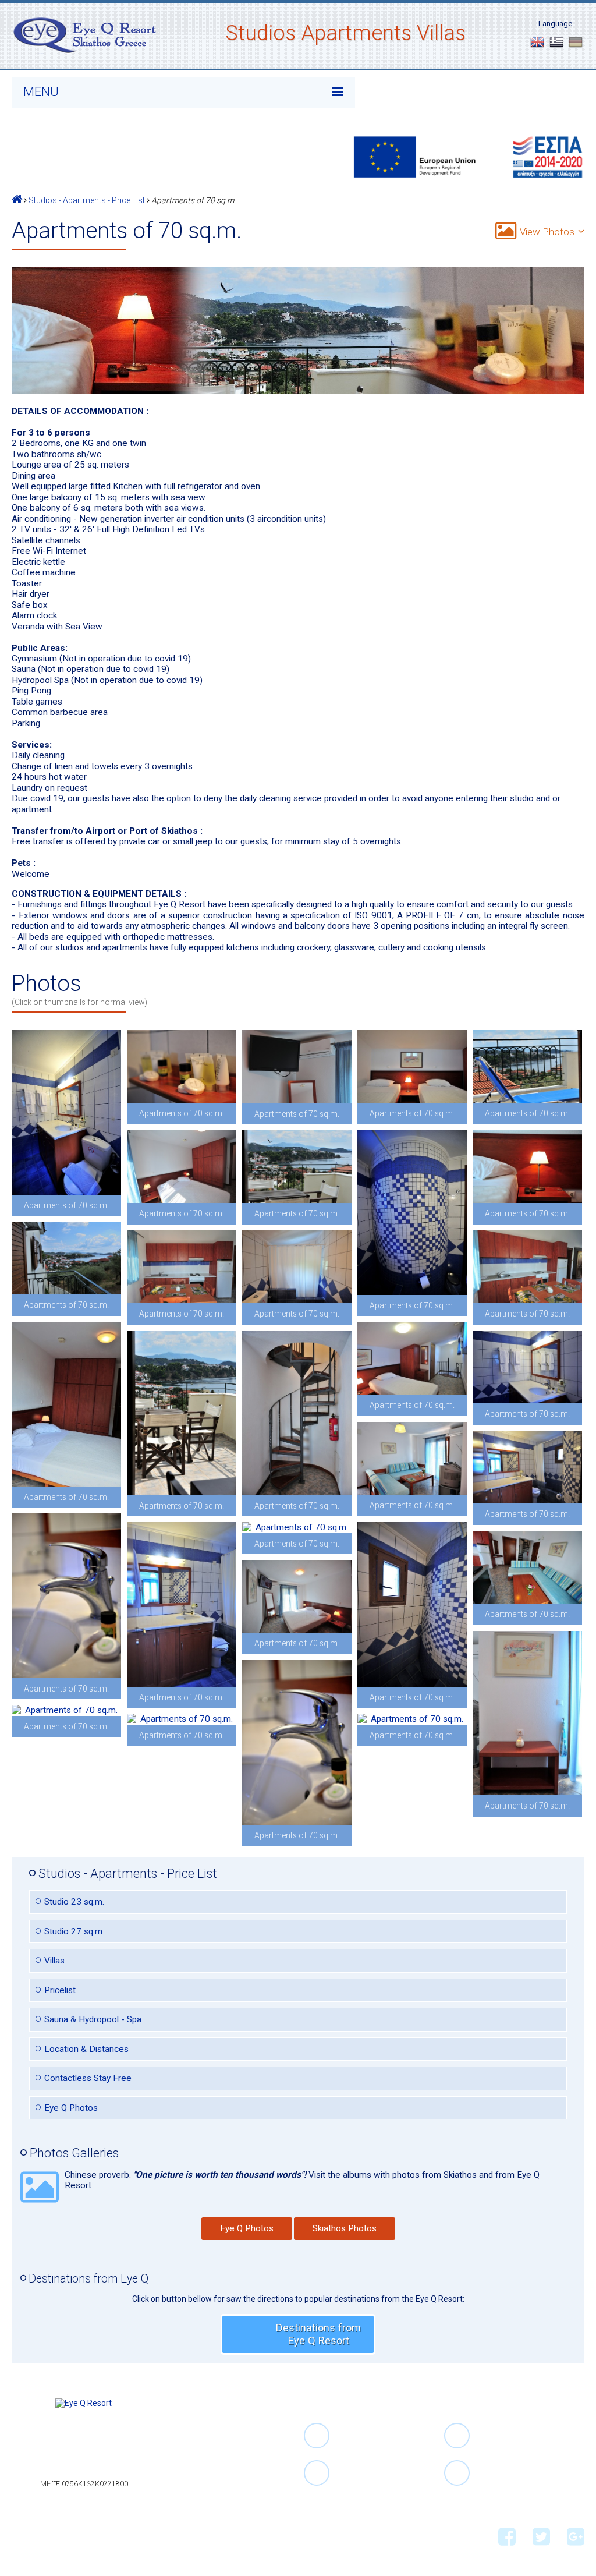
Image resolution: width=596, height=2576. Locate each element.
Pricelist (60, 1990)
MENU (41, 92)
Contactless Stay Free (88, 2078)
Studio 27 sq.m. (74, 1931)
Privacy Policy (221, 2505)
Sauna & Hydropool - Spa (93, 2019)
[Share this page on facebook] (21, 2534)
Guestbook (216, 2483)
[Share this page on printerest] (82, 2534)
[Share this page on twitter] (41, 2534)
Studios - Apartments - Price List (87, 200)
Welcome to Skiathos (236, 2462)
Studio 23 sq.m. (74, 1902)
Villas (54, 1961)
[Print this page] (103, 2534)
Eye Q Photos (71, 2108)
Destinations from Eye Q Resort (318, 2334)
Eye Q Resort (220, 2440)
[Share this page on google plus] (62, 2534)
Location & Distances (86, 2049)
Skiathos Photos (345, 2228)
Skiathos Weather (229, 2473)
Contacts (212, 2494)
